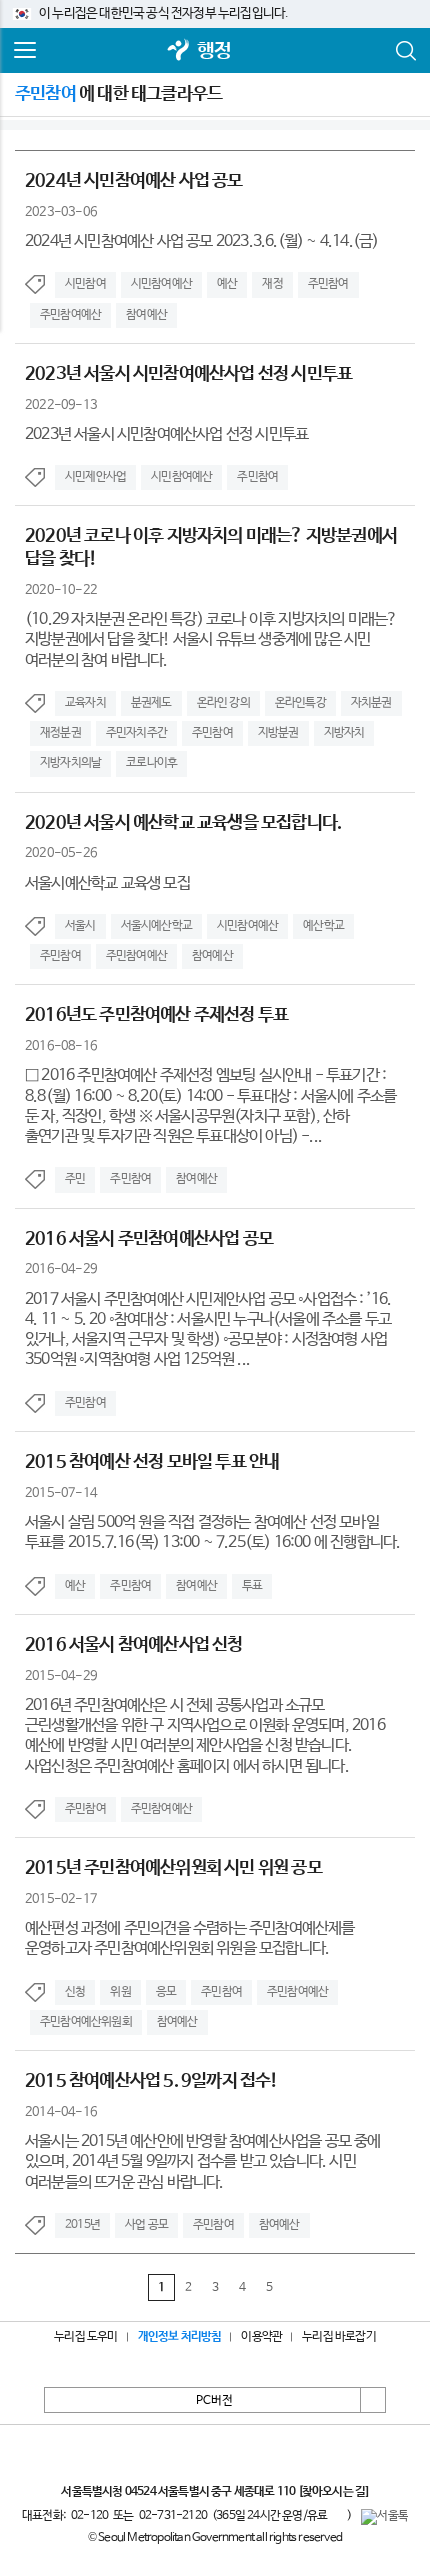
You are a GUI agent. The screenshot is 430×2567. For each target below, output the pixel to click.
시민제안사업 (95, 477)
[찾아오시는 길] (333, 2492)
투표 (252, 1586)
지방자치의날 (70, 763)
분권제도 (151, 703)
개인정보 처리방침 (180, 2337)
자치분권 (371, 703)
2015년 (82, 2225)
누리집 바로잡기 (339, 2337)
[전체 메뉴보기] (25, 51)
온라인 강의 (223, 703)
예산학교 (323, 926)
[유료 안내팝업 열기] (337, 2515)
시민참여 (85, 284)
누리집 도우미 (85, 2337)
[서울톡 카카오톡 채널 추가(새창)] (384, 2517)
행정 (214, 51)
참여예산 (146, 315)
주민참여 (328, 284)
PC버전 (214, 2401)
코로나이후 (151, 763)
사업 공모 (146, 2225)
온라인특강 (300, 703)
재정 (272, 284)
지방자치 (344, 733)
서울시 (80, 926)
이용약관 (261, 2337)
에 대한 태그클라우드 (118, 94)
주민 (75, 1179)
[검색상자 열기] (405, 51)
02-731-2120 (173, 2516)
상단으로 (373, 2400)
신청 (75, 1992)
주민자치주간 (136, 733)
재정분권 (60, 733)
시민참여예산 (161, 284)
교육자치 (85, 703)
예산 (227, 284)
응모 (166, 1992)
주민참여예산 (70, 315)
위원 (120, 1992)
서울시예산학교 (156, 926)
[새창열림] (179, 51)
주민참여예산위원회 (86, 2022)
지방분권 (278, 733)
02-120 (89, 2516)
